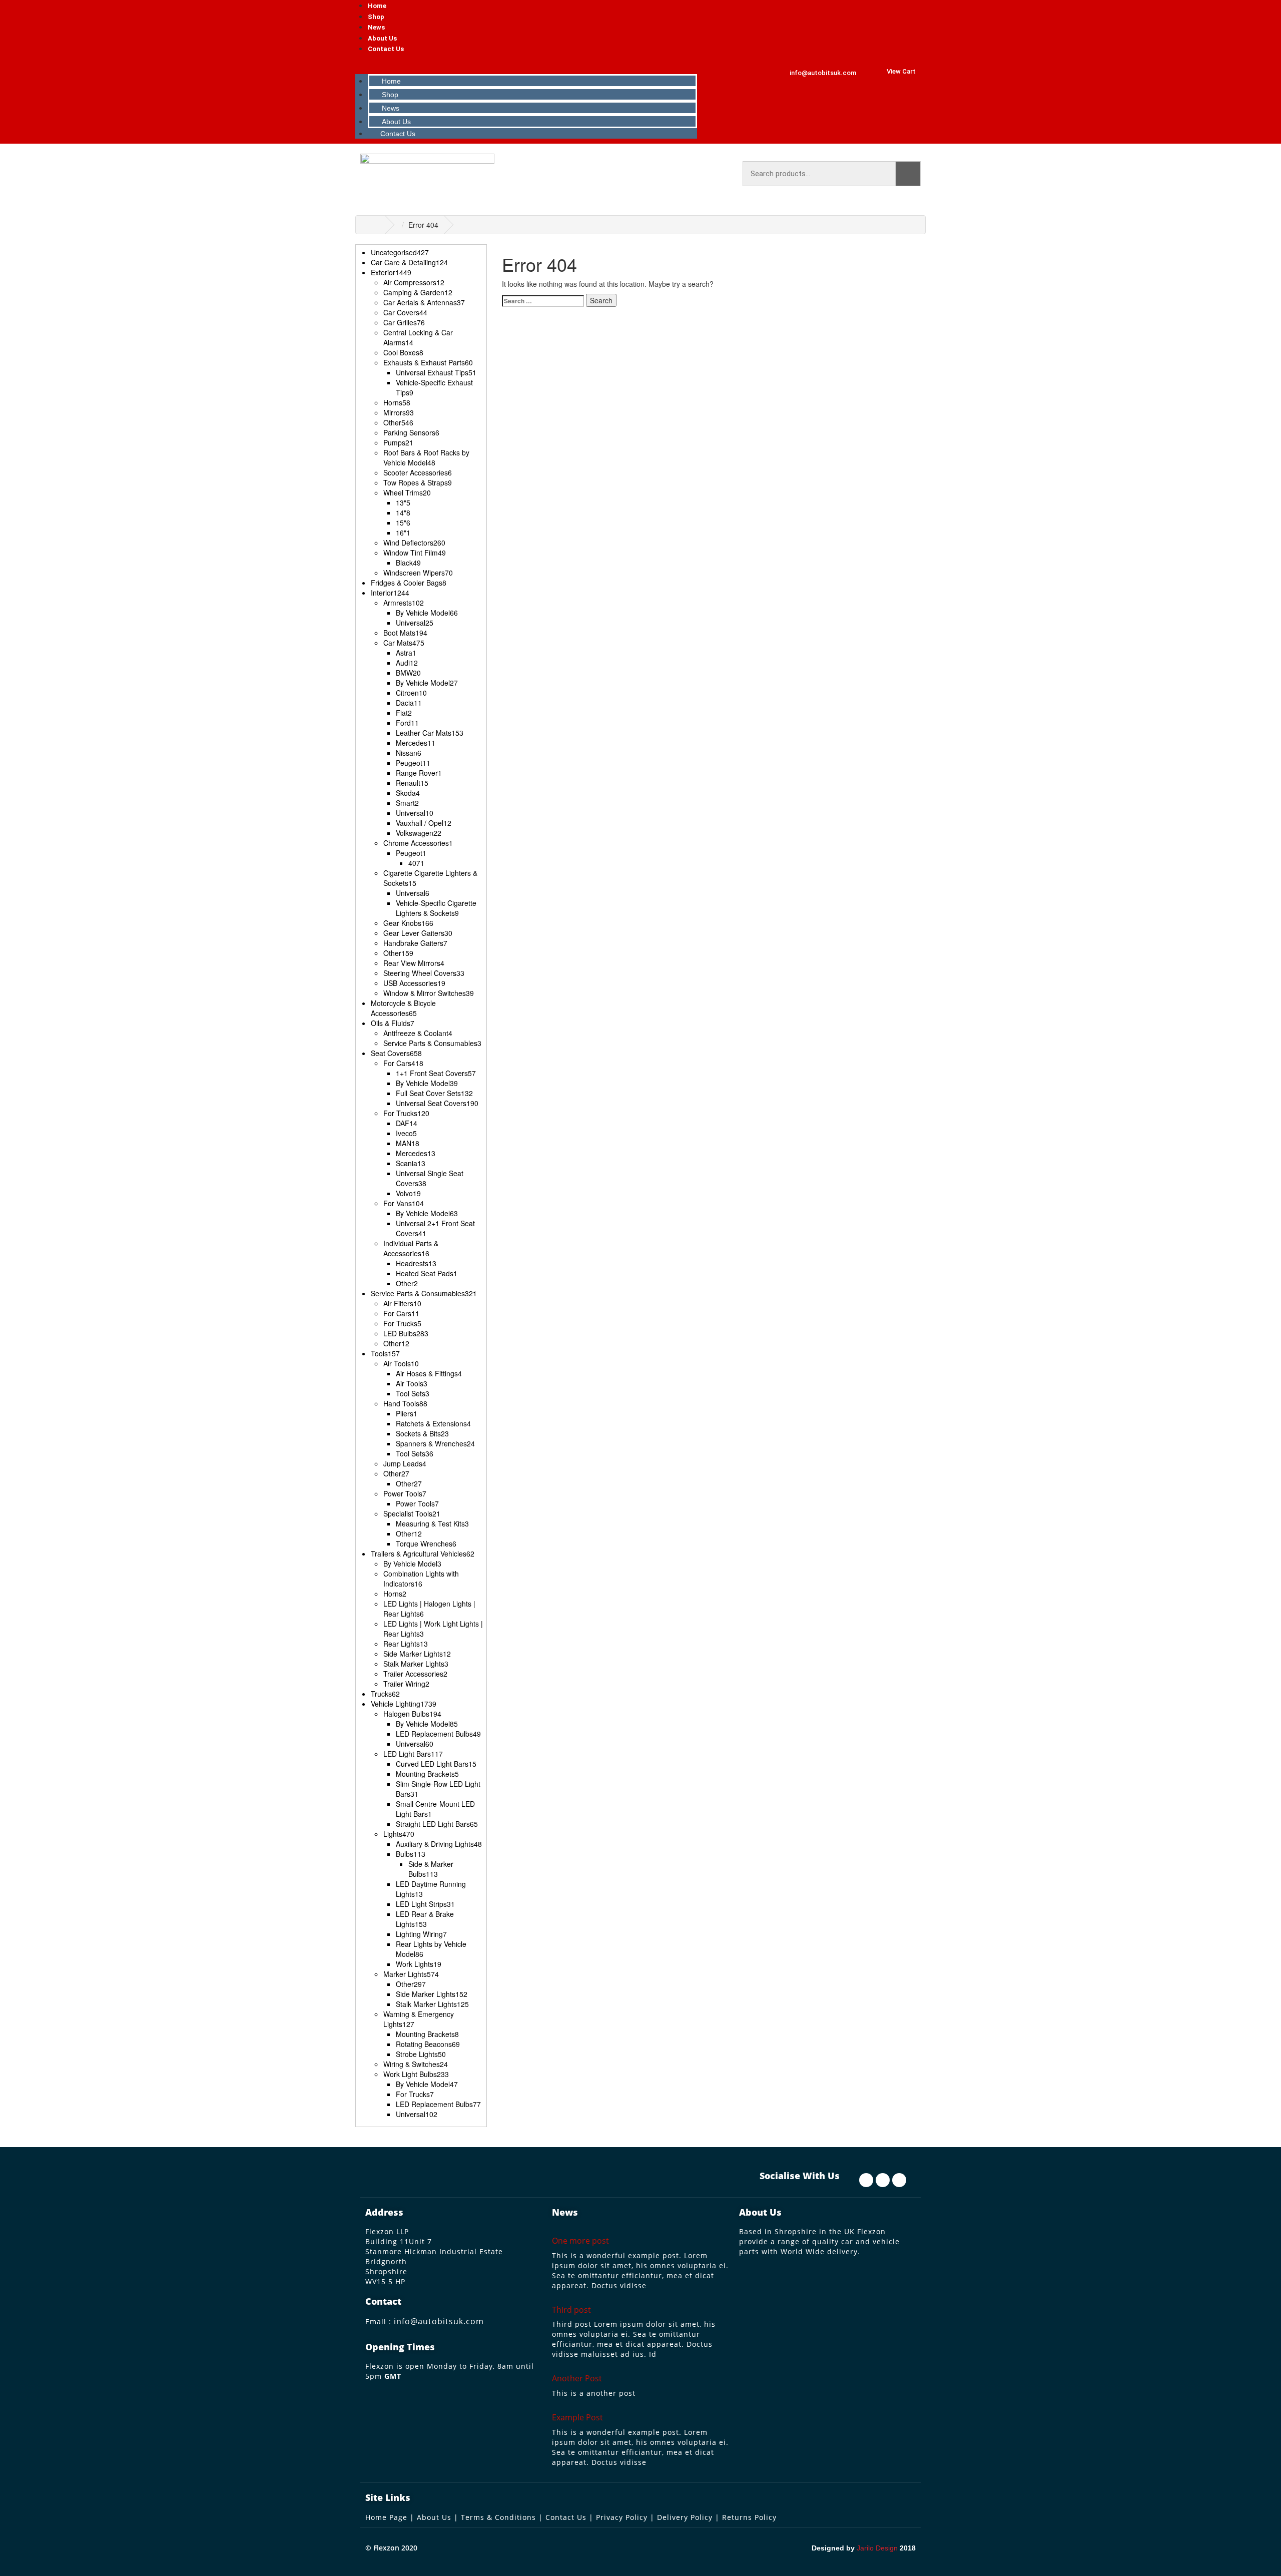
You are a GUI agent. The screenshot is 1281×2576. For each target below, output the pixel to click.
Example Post (577, 2417)
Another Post (577, 2378)
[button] (527, 64)
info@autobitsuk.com (439, 2321)
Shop (376, 17)
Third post (571, 2310)
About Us (382, 38)
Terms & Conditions (498, 2517)
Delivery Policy (685, 2517)
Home (377, 6)
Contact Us (386, 49)
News (376, 27)
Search (908, 174)
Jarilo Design (877, 2548)
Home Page (386, 2517)
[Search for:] (543, 301)
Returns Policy (749, 2517)
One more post (580, 2241)
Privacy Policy (622, 2517)
